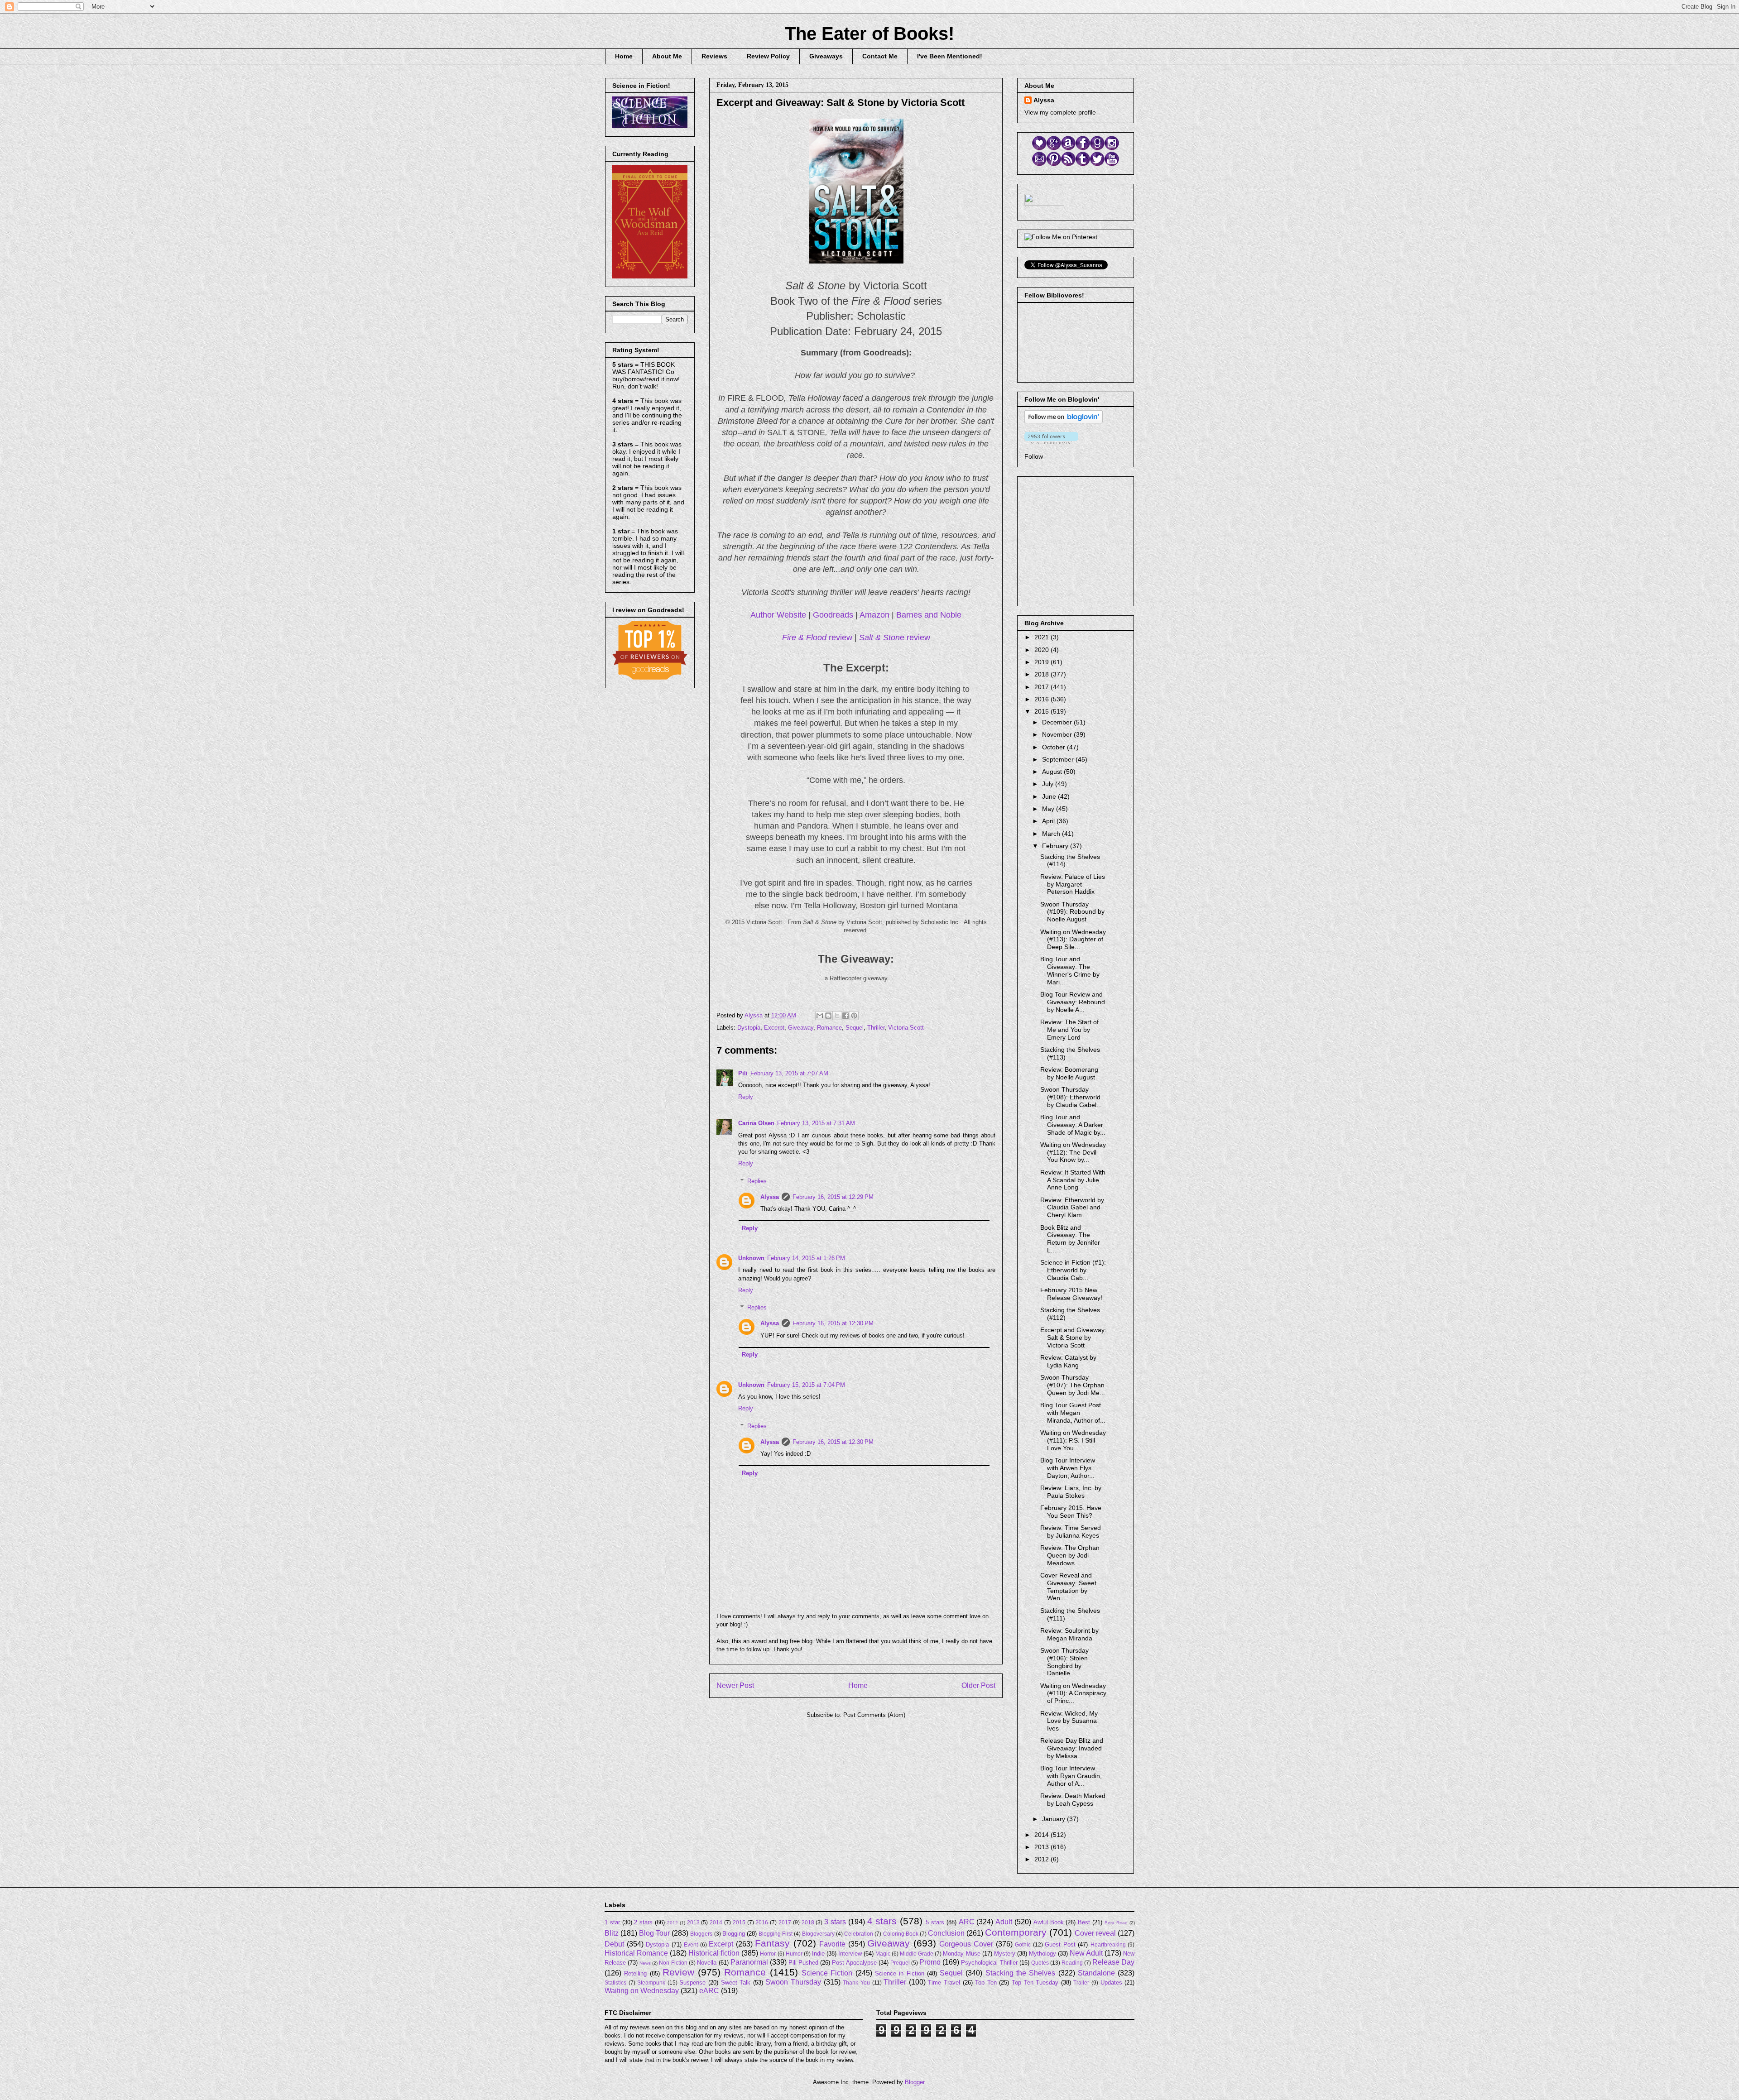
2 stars (643, 1922)
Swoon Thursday (793, 1982)
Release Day (1113, 1962)
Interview (850, 1954)
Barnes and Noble (929, 615)
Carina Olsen (756, 1123)
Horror (768, 1954)
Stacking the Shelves (1021, 1973)
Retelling (635, 1973)
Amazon (874, 615)
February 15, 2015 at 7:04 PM (806, 1385)
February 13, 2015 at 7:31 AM (816, 1123)
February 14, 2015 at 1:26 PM (806, 1258)
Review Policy (768, 56)
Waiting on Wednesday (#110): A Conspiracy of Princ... (1073, 1693)
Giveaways (826, 56)
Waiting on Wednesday (642, 1991)
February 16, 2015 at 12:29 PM (833, 1197)
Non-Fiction (673, 1963)
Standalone (1096, 1973)
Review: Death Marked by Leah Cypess (1073, 1800)
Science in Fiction (900, 1973)
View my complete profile (1060, 112)
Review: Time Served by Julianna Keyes (1071, 1532)
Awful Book (1049, 1922)
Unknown (751, 1258)
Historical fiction (714, 1953)
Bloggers (701, 1934)
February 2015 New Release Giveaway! (1071, 1294)
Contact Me (880, 56)
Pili (743, 1073)
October (1054, 747)
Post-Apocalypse (854, 1963)
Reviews (714, 56)
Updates (1111, 1983)
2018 (1042, 674)
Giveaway (801, 1028)
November (1058, 734)
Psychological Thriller (989, 1963)
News (645, 1963)
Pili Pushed (803, 1963)
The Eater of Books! (869, 34)
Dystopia (749, 1028)
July (1049, 784)
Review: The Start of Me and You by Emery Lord (1069, 1030)
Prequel (900, 1963)
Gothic (1023, 1944)
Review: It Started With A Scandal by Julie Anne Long (1073, 1180)
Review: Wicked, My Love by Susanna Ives (1069, 1721)
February (1056, 846)
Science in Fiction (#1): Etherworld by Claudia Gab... (1073, 1270)
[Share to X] (837, 1016)
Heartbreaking (1108, 1944)
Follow (1034, 456)
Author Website (778, 615)
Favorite (832, 1944)
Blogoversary (818, 1934)
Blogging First (776, 1934)
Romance (829, 1028)
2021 (1042, 637)
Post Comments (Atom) (874, 1715)
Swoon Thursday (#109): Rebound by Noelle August (1072, 912)
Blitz (612, 1933)
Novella (707, 1963)
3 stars (835, 1922)
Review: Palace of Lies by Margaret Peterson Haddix (1073, 884)
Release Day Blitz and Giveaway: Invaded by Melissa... (1072, 1748)
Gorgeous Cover (966, 1944)
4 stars (882, 1921)
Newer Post (735, 1685)
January (1054, 1819)
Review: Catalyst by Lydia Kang (1068, 1361)
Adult (1004, 1922)
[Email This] (820, 1016)
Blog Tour (654, 1933)
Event (691, 1944)
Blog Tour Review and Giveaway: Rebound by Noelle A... (1073, 1002)
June (1050, 796)
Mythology (1042, 1954)
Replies (757, 1181)
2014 (1042, 1835)
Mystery (1005, 1954)
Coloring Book (901, 1934)
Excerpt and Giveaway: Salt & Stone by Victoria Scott (1073, 1338)
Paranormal (749, 1962)
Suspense (692, 1983)
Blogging (734, 1934)
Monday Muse (961, 1954)
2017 (1042, 687)
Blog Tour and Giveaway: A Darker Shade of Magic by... (1073, 1125)
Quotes (1040, 1963)
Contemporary (1016, 1932)
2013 (1042, 1847)
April (1049, 821)
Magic (883, 1954)
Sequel (855, 1028)
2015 (1042, 711)
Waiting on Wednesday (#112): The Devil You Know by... (1073, 1152)
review (817, 638)
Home (624, 56)
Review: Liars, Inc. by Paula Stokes (1071, 1492)
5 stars (935, 1922)
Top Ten (986, 1983)
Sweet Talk (736, 1983)
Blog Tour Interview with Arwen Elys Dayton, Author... (1068, 1468)
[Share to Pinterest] (854, 1016)
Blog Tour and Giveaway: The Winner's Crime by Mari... (1070, 970)
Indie (818, 1954)
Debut (614, 1944)
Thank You (856, 1983)
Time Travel (944, 1983)
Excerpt (774, 1028)
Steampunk (651, 1983)
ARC (967, 1922)
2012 (1042, 1859)
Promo (930, 1962)
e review (895, 638)
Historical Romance (636, 1953)
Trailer (1081, 1983)
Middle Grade (917, 1954)
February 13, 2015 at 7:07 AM (789, 1073)
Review (678, 1972)
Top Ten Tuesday (1035, 1983)
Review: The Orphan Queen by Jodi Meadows (1070, 1555)
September (1059, 759)
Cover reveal (1095, 1933)
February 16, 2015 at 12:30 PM (833, 1323)
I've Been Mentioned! (950, 56)
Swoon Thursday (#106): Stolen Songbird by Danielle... (1064, 1662)
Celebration (859, 1934)
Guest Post (1060, 1944)
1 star (612, 1922)
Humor (794, 1954)
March (1052, 834)
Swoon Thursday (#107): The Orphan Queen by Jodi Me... (1073, 1385)
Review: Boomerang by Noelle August (1069, 1073)
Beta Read (1116, 1923)
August (1053, 772)
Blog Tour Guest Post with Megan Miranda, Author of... (1073, 1413)
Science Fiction (827, 1973)
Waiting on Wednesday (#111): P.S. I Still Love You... (1073, 1440)
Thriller (876, 1028)
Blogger (915, 2082)
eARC (709, 1991)
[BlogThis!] (828, 1016)
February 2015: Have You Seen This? (1071, 1512)
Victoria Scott (906, 1028)
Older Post (978, 1685)
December (1058, 722)
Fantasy (772, 1943)
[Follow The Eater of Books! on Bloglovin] (1064, 421)
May (1049, 809)
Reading (1072, 1963)
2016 (1042, 699)
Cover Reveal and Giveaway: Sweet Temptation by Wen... (1068, 1587)
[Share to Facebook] (845, 1016)
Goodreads (833, 615)
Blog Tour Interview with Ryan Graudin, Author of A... (1071, 1776)
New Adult (1086, 1953)
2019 (1042, 662)
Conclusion (946, 1933)
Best (1084, 1922)
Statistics (615, 1983)
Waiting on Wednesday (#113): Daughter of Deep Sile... (1073, 940)
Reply (746, 1097)
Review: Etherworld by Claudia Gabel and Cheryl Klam (1072, 1208)
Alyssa (770, 1197)
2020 (1042, 650)
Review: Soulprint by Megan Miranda (1069, 1634)
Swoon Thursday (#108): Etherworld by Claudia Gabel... (1071, 1097)
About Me (667, 56)
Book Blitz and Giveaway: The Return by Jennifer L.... (1070, 1239)
